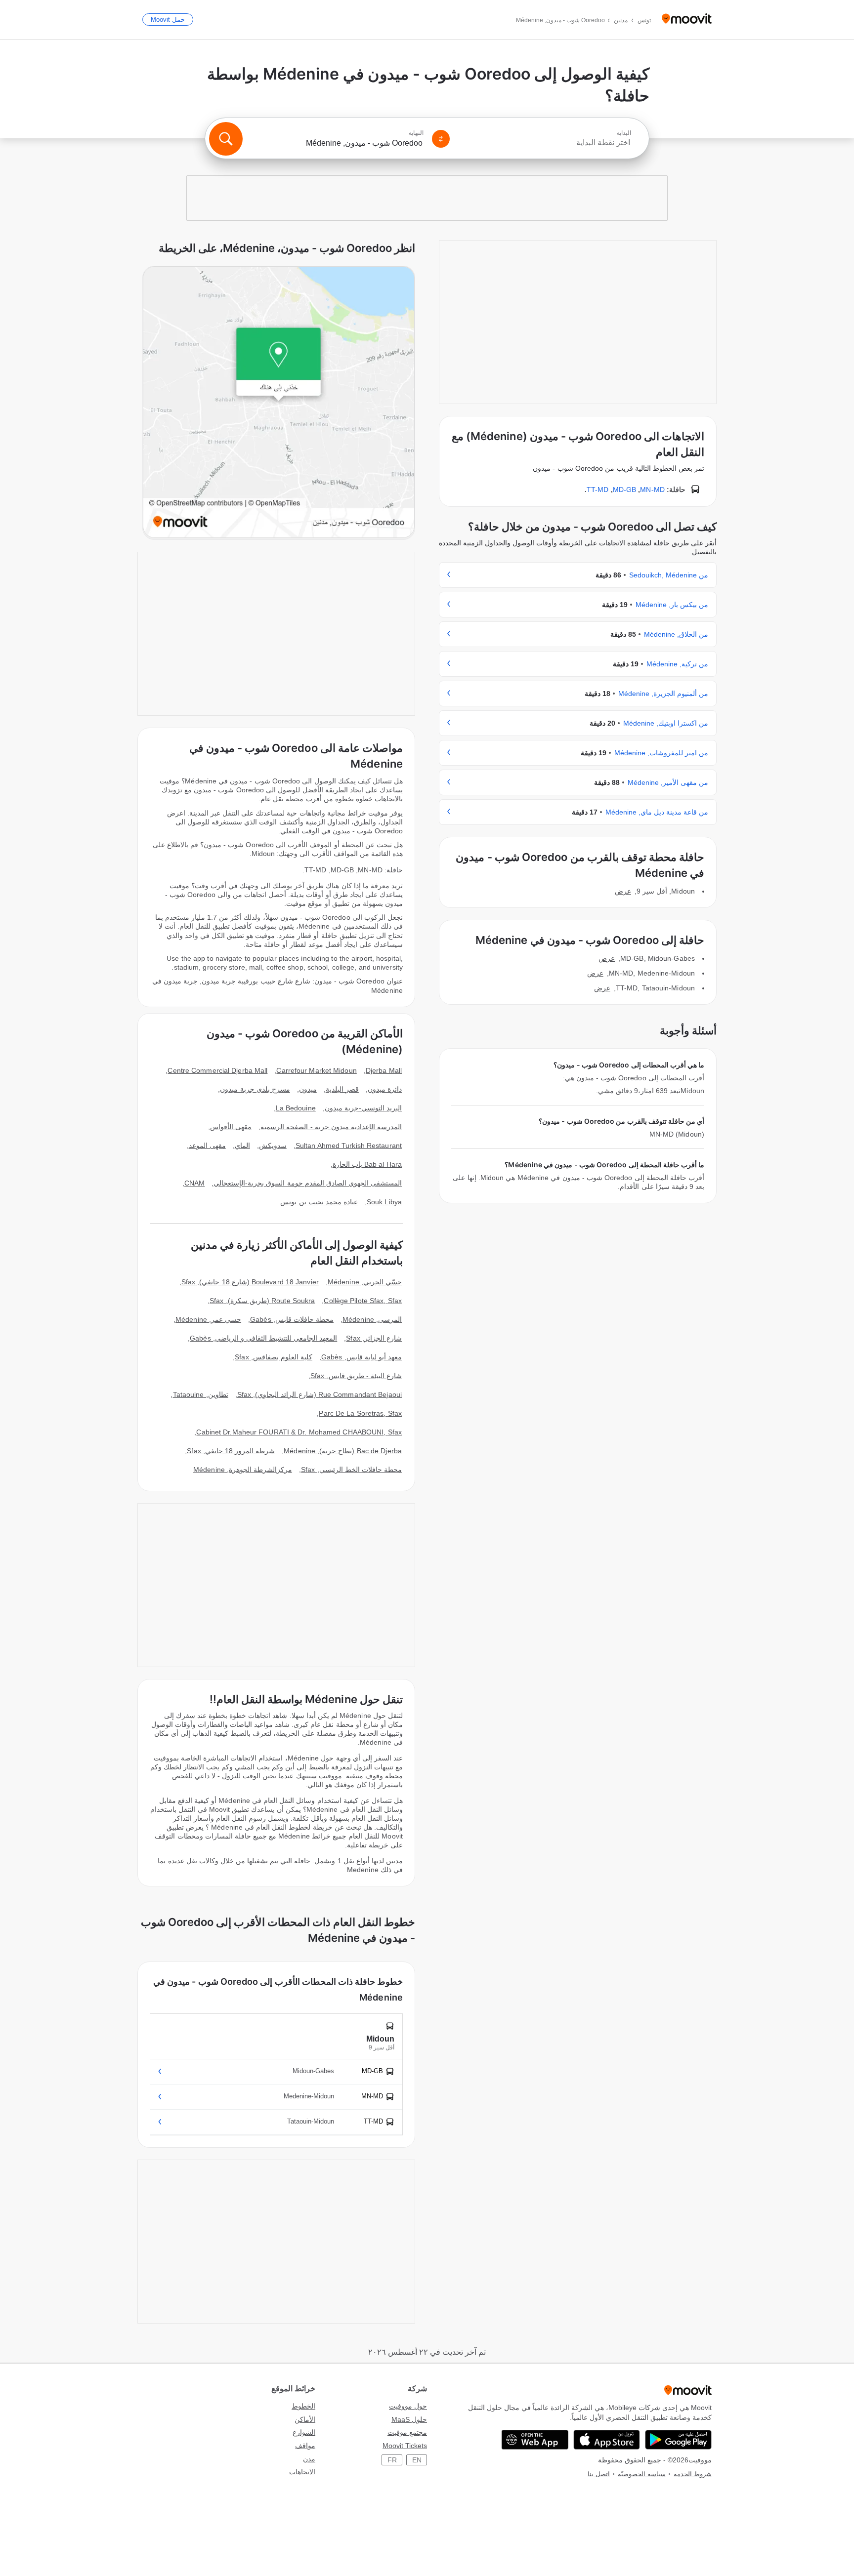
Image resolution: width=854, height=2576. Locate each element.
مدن (309, 2459)
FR (392, 2460)
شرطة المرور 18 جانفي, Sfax (231, 1451)
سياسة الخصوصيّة (642, 2474)
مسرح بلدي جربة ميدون (255, 1089)
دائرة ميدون (385, 1089)
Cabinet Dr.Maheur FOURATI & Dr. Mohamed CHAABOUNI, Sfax (299, 1432)
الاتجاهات (302, 2472)
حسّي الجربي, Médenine (365, 1282)
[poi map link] (279, 403)
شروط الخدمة (693, 2474)
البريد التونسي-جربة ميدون (363, 1108)
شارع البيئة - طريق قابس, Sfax (356, 1376)
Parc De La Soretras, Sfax (360, 1413)
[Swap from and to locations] (441, 139)
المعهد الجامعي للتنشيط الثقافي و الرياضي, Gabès (263, 1338)
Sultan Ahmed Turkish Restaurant (349, 1145)
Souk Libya (384, 1202)
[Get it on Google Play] (678, 2440)
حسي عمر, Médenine (208, 1319)
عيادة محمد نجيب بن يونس (319, 1202)
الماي (242, 1145)
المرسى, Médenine (372, 1319)
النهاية (416, 133)
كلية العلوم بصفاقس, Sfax (274, 1357)
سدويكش (273, 1145)
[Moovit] (687, 20)
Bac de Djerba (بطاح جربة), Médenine (343, 1451)
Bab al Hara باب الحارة (367, 1164)
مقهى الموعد (207, 1145)
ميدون (308, 1089)
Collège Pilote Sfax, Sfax (363, 1301)
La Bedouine (296, 1108)
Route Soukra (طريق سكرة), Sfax (262, 1301)
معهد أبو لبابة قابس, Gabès (362, 1357)
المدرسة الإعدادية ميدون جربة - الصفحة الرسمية (331, 1127)
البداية (624, 133)
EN (417, 2460)
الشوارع (304, 2432)
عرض (623, 891)
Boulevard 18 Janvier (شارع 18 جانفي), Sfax (250, 1282)
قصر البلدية (342, 1089)
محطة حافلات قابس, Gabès (292, 1319)
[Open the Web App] (535, 2440)
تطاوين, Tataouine (201, 1394)
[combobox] (545, 143)
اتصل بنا (599, 2474)
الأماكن (305, 2419)
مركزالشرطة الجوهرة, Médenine (243, 1470)
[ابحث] (226, 139)
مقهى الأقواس (231, 1127)
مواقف (305, 2446)
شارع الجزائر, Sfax (374, 1338)
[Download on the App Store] (607, 2440)
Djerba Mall (384, 1070)
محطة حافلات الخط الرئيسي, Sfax (351, 1470)
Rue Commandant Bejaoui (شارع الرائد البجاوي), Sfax (320, 1394)
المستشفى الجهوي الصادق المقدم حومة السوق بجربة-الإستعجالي (308, 1183)
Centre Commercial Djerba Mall (217, 1070)
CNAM (194, 1183)
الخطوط (303, 2406)
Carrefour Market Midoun (316, 1070)
